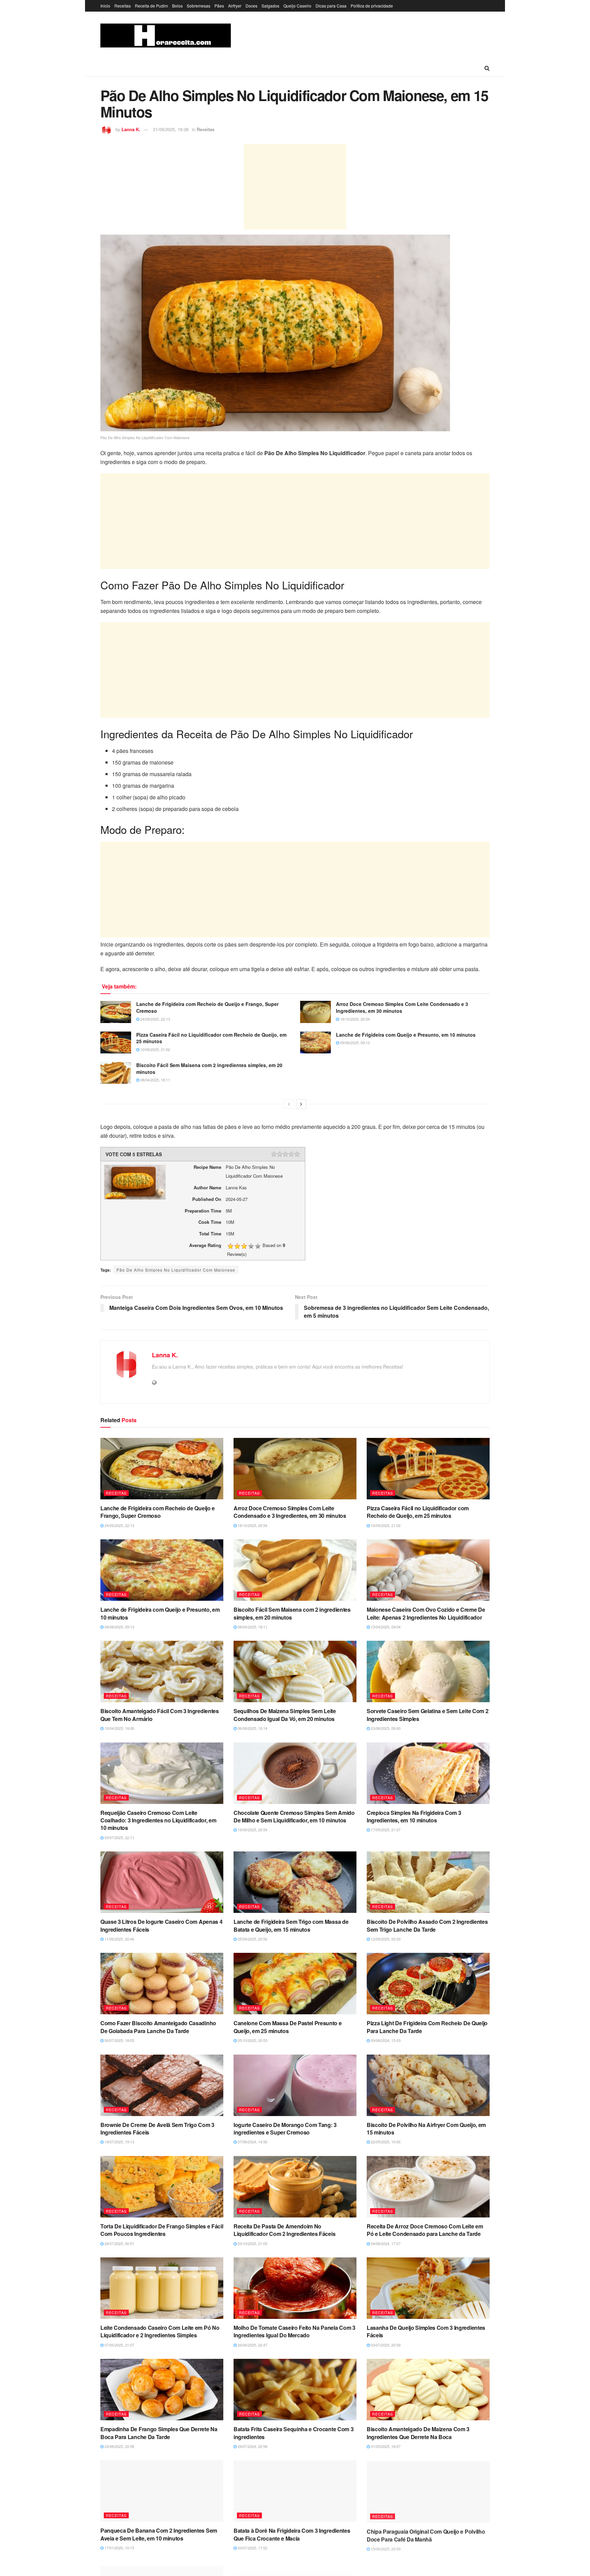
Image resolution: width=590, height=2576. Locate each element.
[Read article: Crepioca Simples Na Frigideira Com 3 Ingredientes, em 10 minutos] (428, 1773)
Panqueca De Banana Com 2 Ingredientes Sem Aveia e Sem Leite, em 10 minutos (159, 2534)
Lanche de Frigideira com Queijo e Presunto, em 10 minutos (406, 1035)
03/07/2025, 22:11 (119, 1837)
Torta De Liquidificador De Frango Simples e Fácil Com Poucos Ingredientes (162, 2230)
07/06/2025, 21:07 (119, 2345)
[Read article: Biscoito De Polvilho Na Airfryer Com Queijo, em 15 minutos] (428, 2085)
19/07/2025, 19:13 (119, 2142)
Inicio (105, 6)
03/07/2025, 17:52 (252, 2548)
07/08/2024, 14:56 (252, 2142)
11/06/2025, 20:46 (119, 1939)
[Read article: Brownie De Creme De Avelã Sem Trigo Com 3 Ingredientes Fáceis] (162, 2085)
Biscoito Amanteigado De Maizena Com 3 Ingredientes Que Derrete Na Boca (418, 2433)
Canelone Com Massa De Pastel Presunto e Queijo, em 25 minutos (288, 2027)
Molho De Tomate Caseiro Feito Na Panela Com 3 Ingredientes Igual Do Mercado (294, 2331)
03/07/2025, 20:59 (385, 2345)
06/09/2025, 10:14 (252, 1728)
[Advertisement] (295, 187)
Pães (219, 6)
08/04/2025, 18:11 (155, 1080)
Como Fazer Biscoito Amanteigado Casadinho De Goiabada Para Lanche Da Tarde (158, 2027)
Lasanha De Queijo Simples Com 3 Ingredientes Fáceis (426, 2331)
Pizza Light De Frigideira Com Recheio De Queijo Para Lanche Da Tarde (427, 2027)
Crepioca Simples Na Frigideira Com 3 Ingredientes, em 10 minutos (414, 1816)
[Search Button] (487, 68)
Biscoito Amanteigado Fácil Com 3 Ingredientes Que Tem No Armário (160, 1715)
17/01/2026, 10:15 (119, 2548)
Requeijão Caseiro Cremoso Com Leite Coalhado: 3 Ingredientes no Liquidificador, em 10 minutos (158, 1820)
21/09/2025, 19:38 (171, 129)
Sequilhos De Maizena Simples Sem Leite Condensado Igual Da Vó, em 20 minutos (285, 1715)
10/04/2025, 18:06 (119, 1728)
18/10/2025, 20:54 (354, 1019)
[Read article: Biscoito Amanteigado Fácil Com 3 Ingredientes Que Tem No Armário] (162, 1671)
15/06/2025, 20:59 (385, 2548)
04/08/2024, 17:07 (385, 2243)
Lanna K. (131, 129)
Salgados (270, 6)
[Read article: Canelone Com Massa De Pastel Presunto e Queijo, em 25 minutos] (295, 1984)
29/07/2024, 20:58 (252, 2446)
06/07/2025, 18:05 (119, 2040)
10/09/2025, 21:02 (155, 1049)
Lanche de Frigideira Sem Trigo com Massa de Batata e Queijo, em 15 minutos (291, 1925)
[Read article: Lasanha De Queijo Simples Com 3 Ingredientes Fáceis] (428, 2288)
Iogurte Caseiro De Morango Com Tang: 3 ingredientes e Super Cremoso (285, 2129)
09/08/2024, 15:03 (385, 2040)
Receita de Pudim (151, 6)
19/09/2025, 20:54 (252, 1830)
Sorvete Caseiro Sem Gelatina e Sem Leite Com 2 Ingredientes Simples (427, 1715)
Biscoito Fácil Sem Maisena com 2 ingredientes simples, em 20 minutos (209, 1068)
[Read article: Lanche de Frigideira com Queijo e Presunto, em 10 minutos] (315, 1042)
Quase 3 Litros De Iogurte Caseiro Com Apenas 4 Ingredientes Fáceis (161, 1925)
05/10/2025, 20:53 (252, 2040)
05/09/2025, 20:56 (252, 1939)
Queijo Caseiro (297, 6)
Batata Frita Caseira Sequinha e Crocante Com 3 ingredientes (293, 2433)
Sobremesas (199, 6)
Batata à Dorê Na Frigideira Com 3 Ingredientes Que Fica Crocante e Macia (292, 2534)
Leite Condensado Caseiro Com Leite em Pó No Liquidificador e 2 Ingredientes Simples (160, 2331)
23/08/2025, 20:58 (119, 2446)
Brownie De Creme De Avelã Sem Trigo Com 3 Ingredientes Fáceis (157, 2129)
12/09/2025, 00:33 (385, 1939)
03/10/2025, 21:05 (252, 2243)
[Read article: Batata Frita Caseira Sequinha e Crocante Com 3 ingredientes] (295, 2390)
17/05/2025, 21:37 (385, 1830)
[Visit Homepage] (166, 36)
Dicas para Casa (331, 6)
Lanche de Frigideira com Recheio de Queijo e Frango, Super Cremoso (207, 1007)
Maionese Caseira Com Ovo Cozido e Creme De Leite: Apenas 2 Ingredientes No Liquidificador (426, 1613)
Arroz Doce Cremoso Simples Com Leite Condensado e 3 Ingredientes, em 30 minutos (402, 1007)
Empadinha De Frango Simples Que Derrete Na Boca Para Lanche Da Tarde (159, 2433)
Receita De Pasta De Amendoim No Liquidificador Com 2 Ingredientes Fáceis (284, 2230)
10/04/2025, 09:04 (385, 1627)
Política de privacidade (372, 6)
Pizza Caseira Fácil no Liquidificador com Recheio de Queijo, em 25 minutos (211, 1038)
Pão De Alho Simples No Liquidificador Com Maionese (176, 1270)
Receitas (123, 6)
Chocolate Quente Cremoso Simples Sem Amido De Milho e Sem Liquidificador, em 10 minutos (294, 1816)
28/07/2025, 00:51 (119, 2243)
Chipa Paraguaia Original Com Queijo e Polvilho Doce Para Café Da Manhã (426, 2534)
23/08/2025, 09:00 (385, 1728)
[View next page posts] (301, 1104)
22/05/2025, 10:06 (385, 2142)
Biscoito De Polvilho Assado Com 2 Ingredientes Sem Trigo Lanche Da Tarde (427, 1925)
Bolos (177, 6)
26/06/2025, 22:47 (252, 2345)
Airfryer (235, 6)
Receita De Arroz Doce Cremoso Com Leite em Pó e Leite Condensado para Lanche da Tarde (425, 2230)
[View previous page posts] (289, 1104)
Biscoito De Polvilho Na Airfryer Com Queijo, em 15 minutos (426, 2129)
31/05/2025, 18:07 (385, 2446)
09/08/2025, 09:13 (354, 1042)
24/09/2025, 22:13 (155, 1019)
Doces (251, 6)
